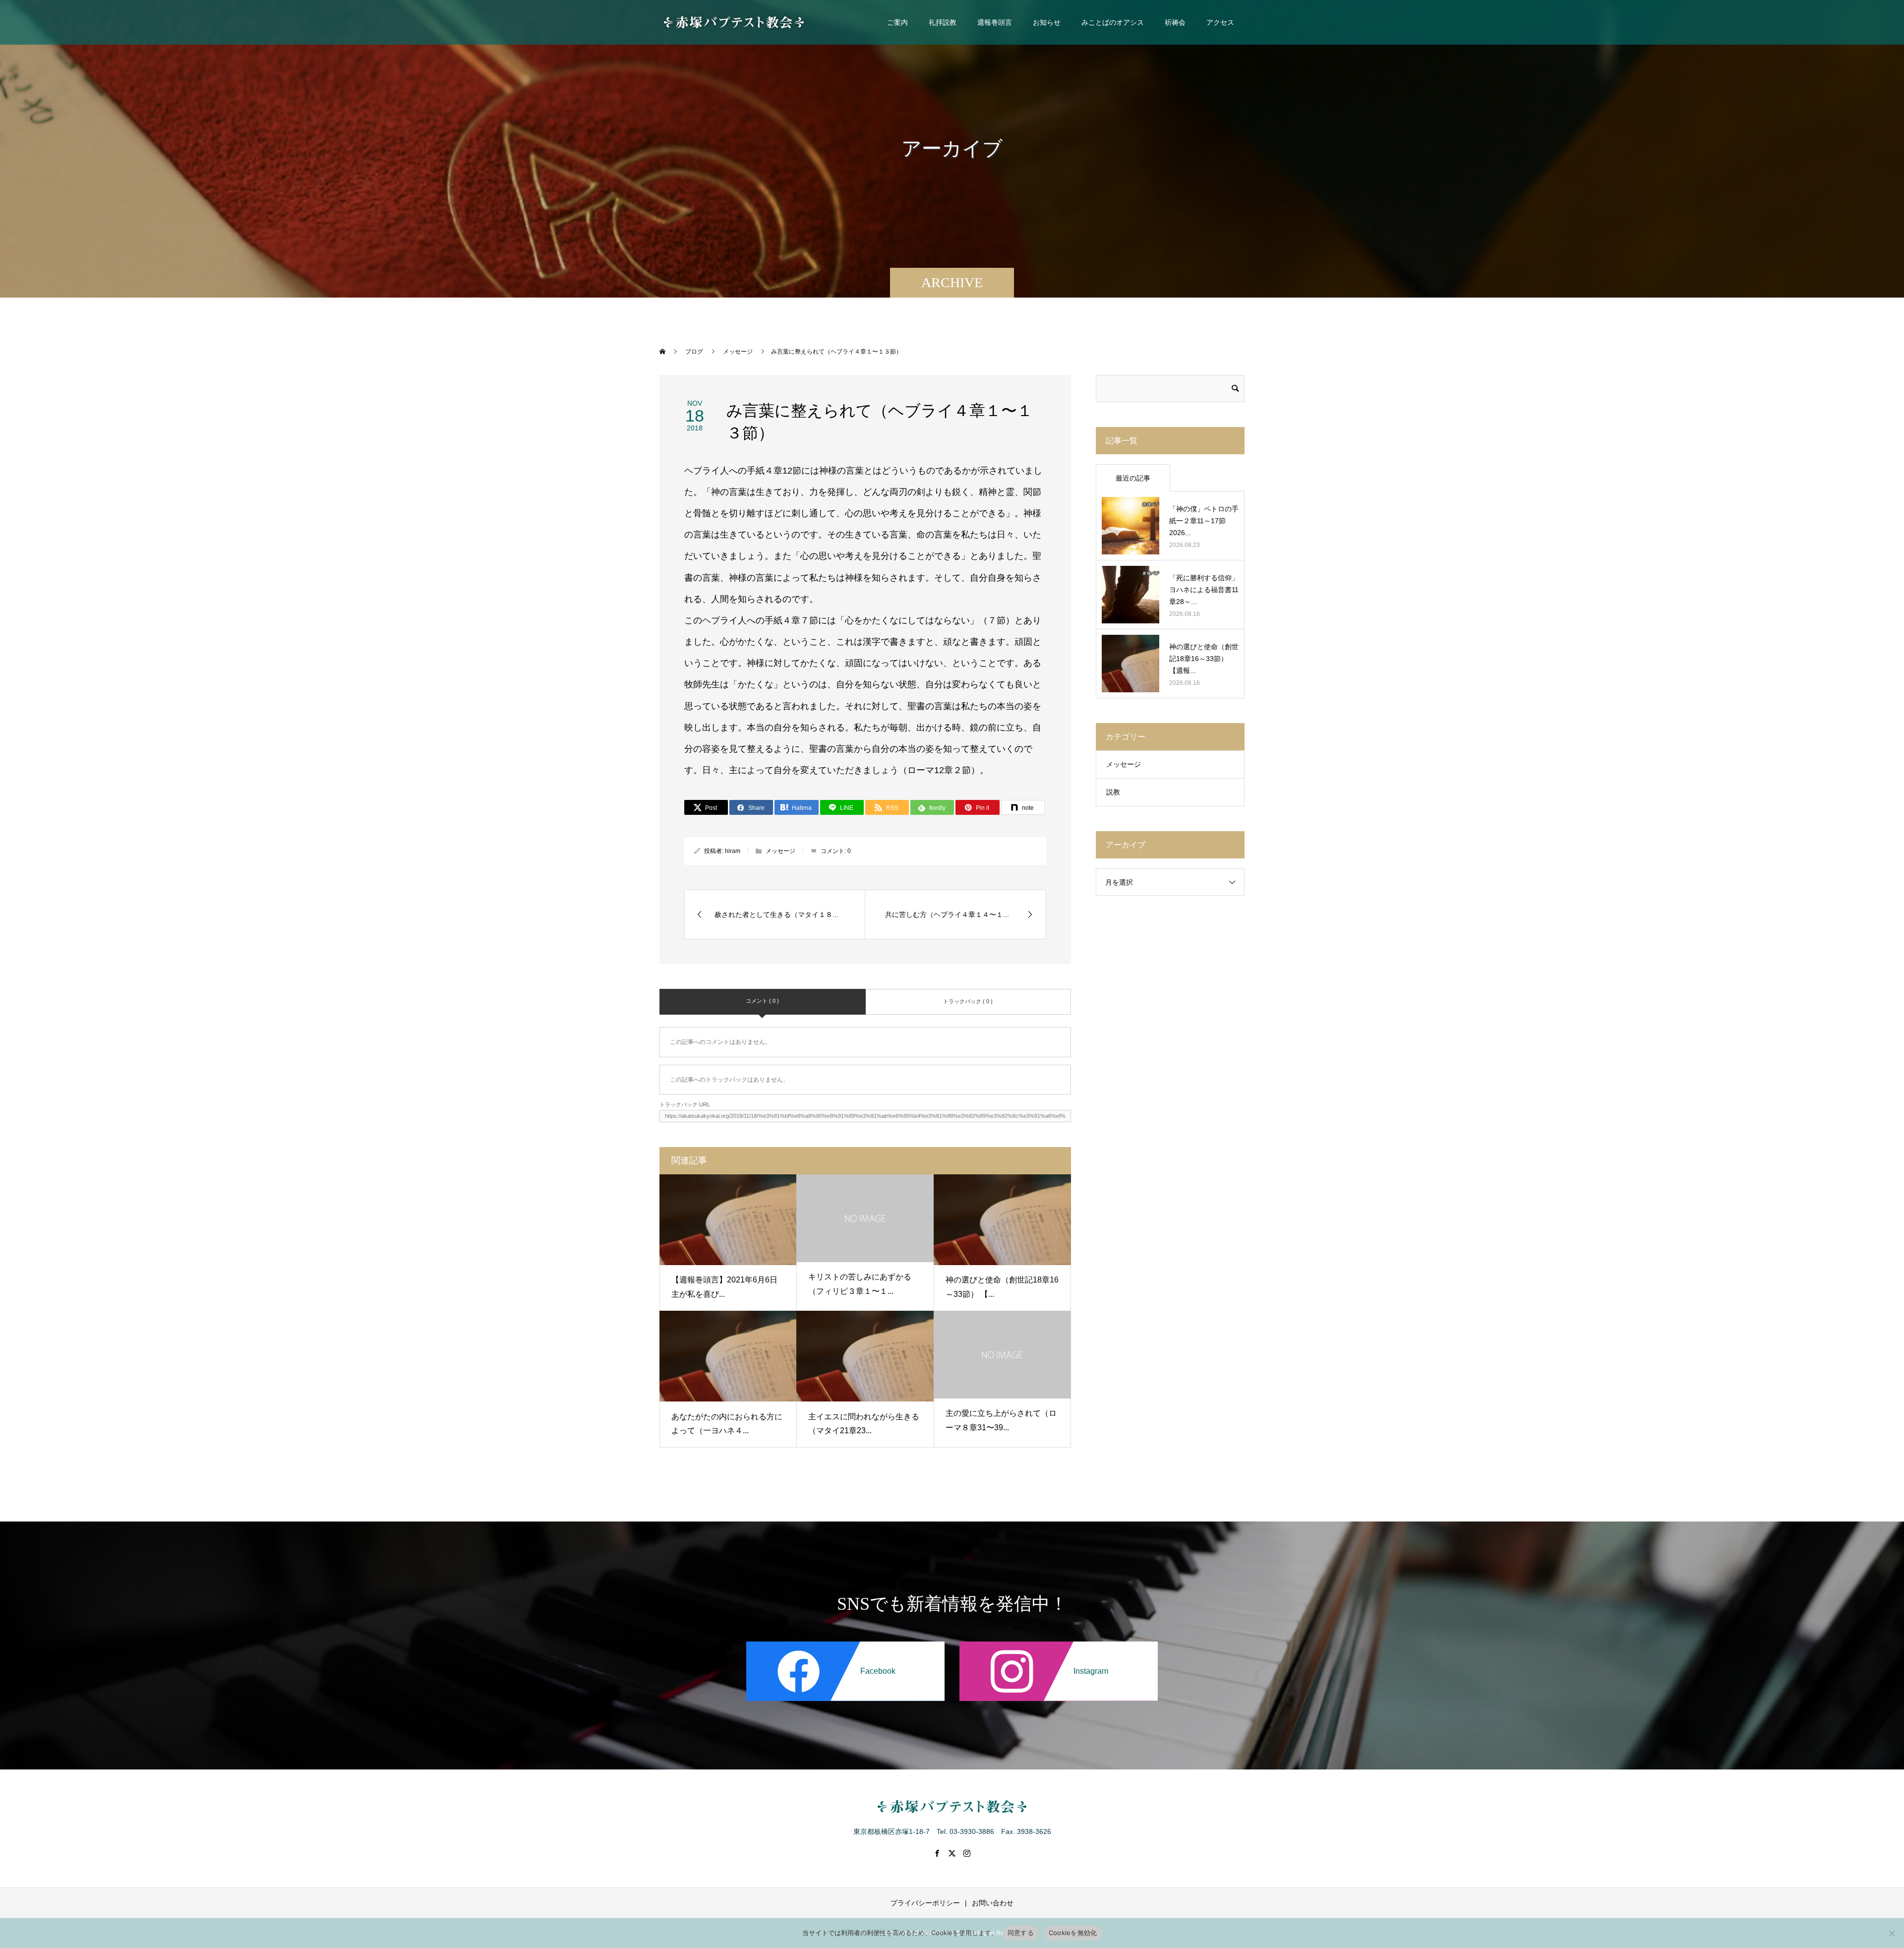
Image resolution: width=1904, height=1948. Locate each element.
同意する (1021, 1933)
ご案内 (897, 22)
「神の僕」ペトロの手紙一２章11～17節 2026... (1204, 521)
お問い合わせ (993, 1903)
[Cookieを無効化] (1892, 1933)
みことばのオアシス (1113, 22)
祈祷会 (1175, 22)
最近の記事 (1133, 478)
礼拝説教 (943, 22)
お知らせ (1047, 22)
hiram (733, 851)
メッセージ (780, 851)
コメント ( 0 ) (762, 1001)
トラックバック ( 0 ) (968, 1001)
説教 (1113, 792)
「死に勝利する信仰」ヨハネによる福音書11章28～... (1204, 590)
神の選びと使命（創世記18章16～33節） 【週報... (1204, 659)
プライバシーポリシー (925, 1903)
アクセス (1220, 22)
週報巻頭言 (995, 22)
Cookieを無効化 (1073, 1933)
